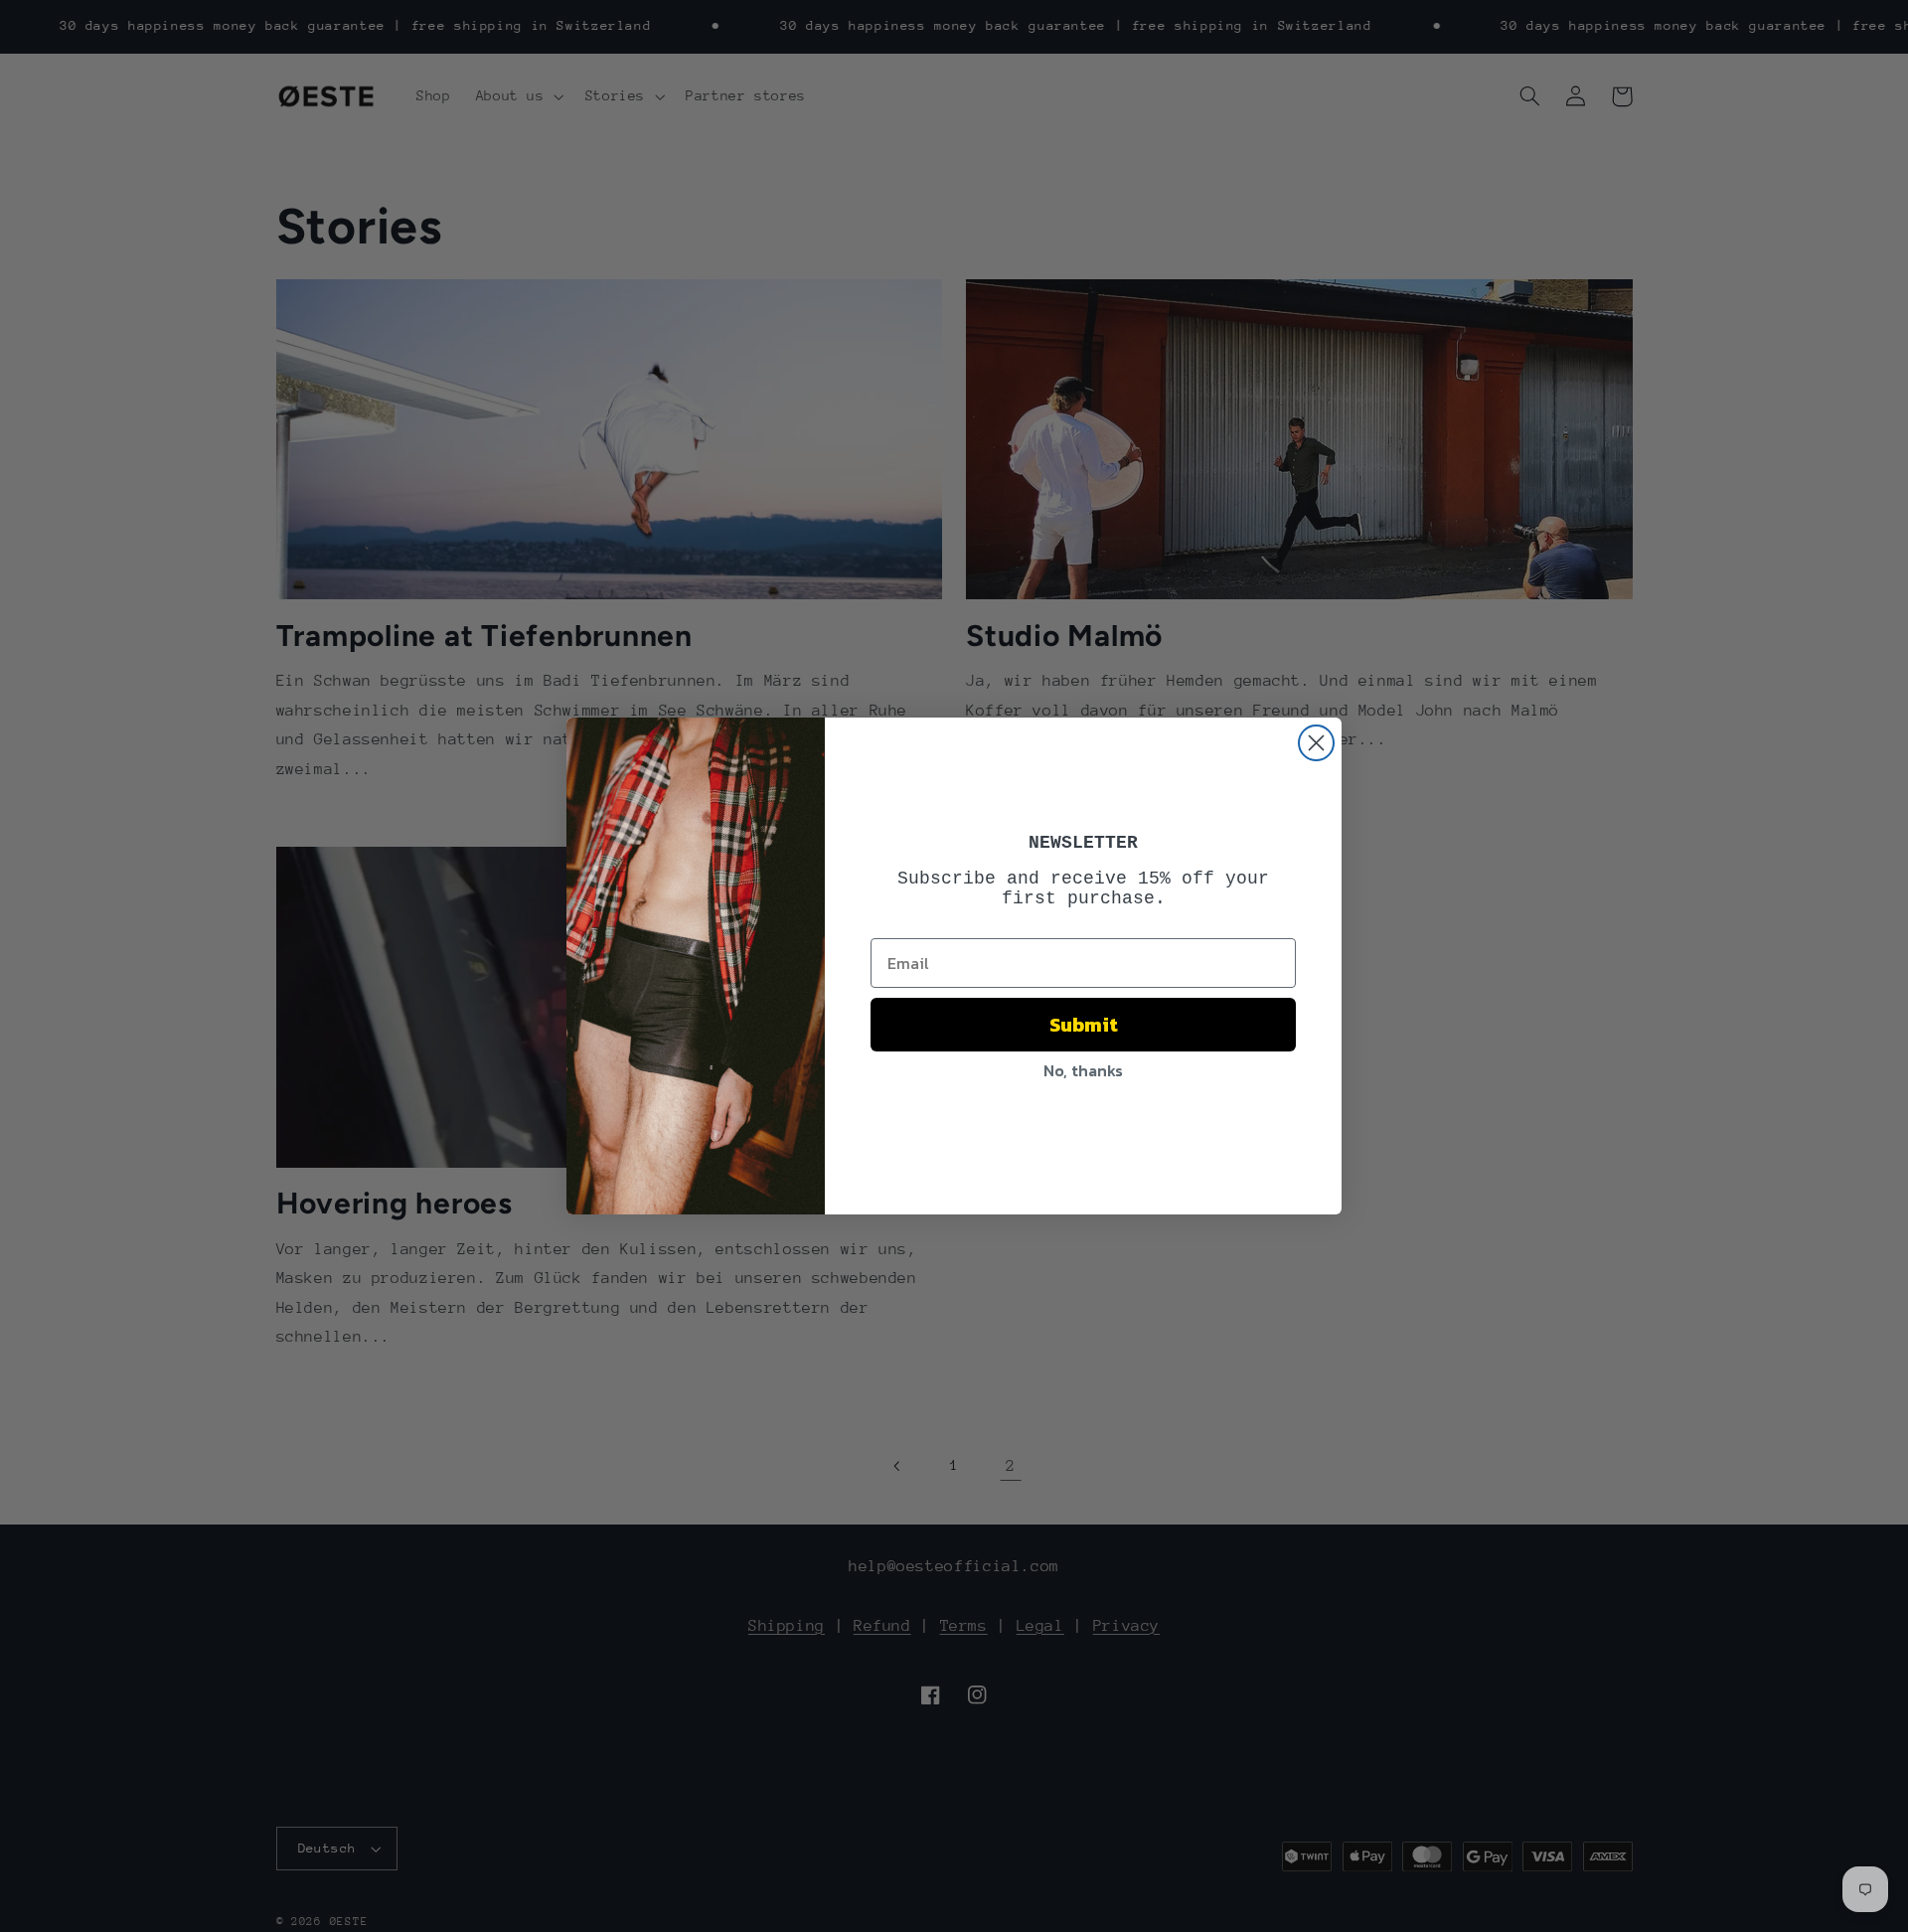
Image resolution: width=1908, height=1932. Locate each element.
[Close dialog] (1316, 743)
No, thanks (1083, 1070)
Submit (1084, 1025)
